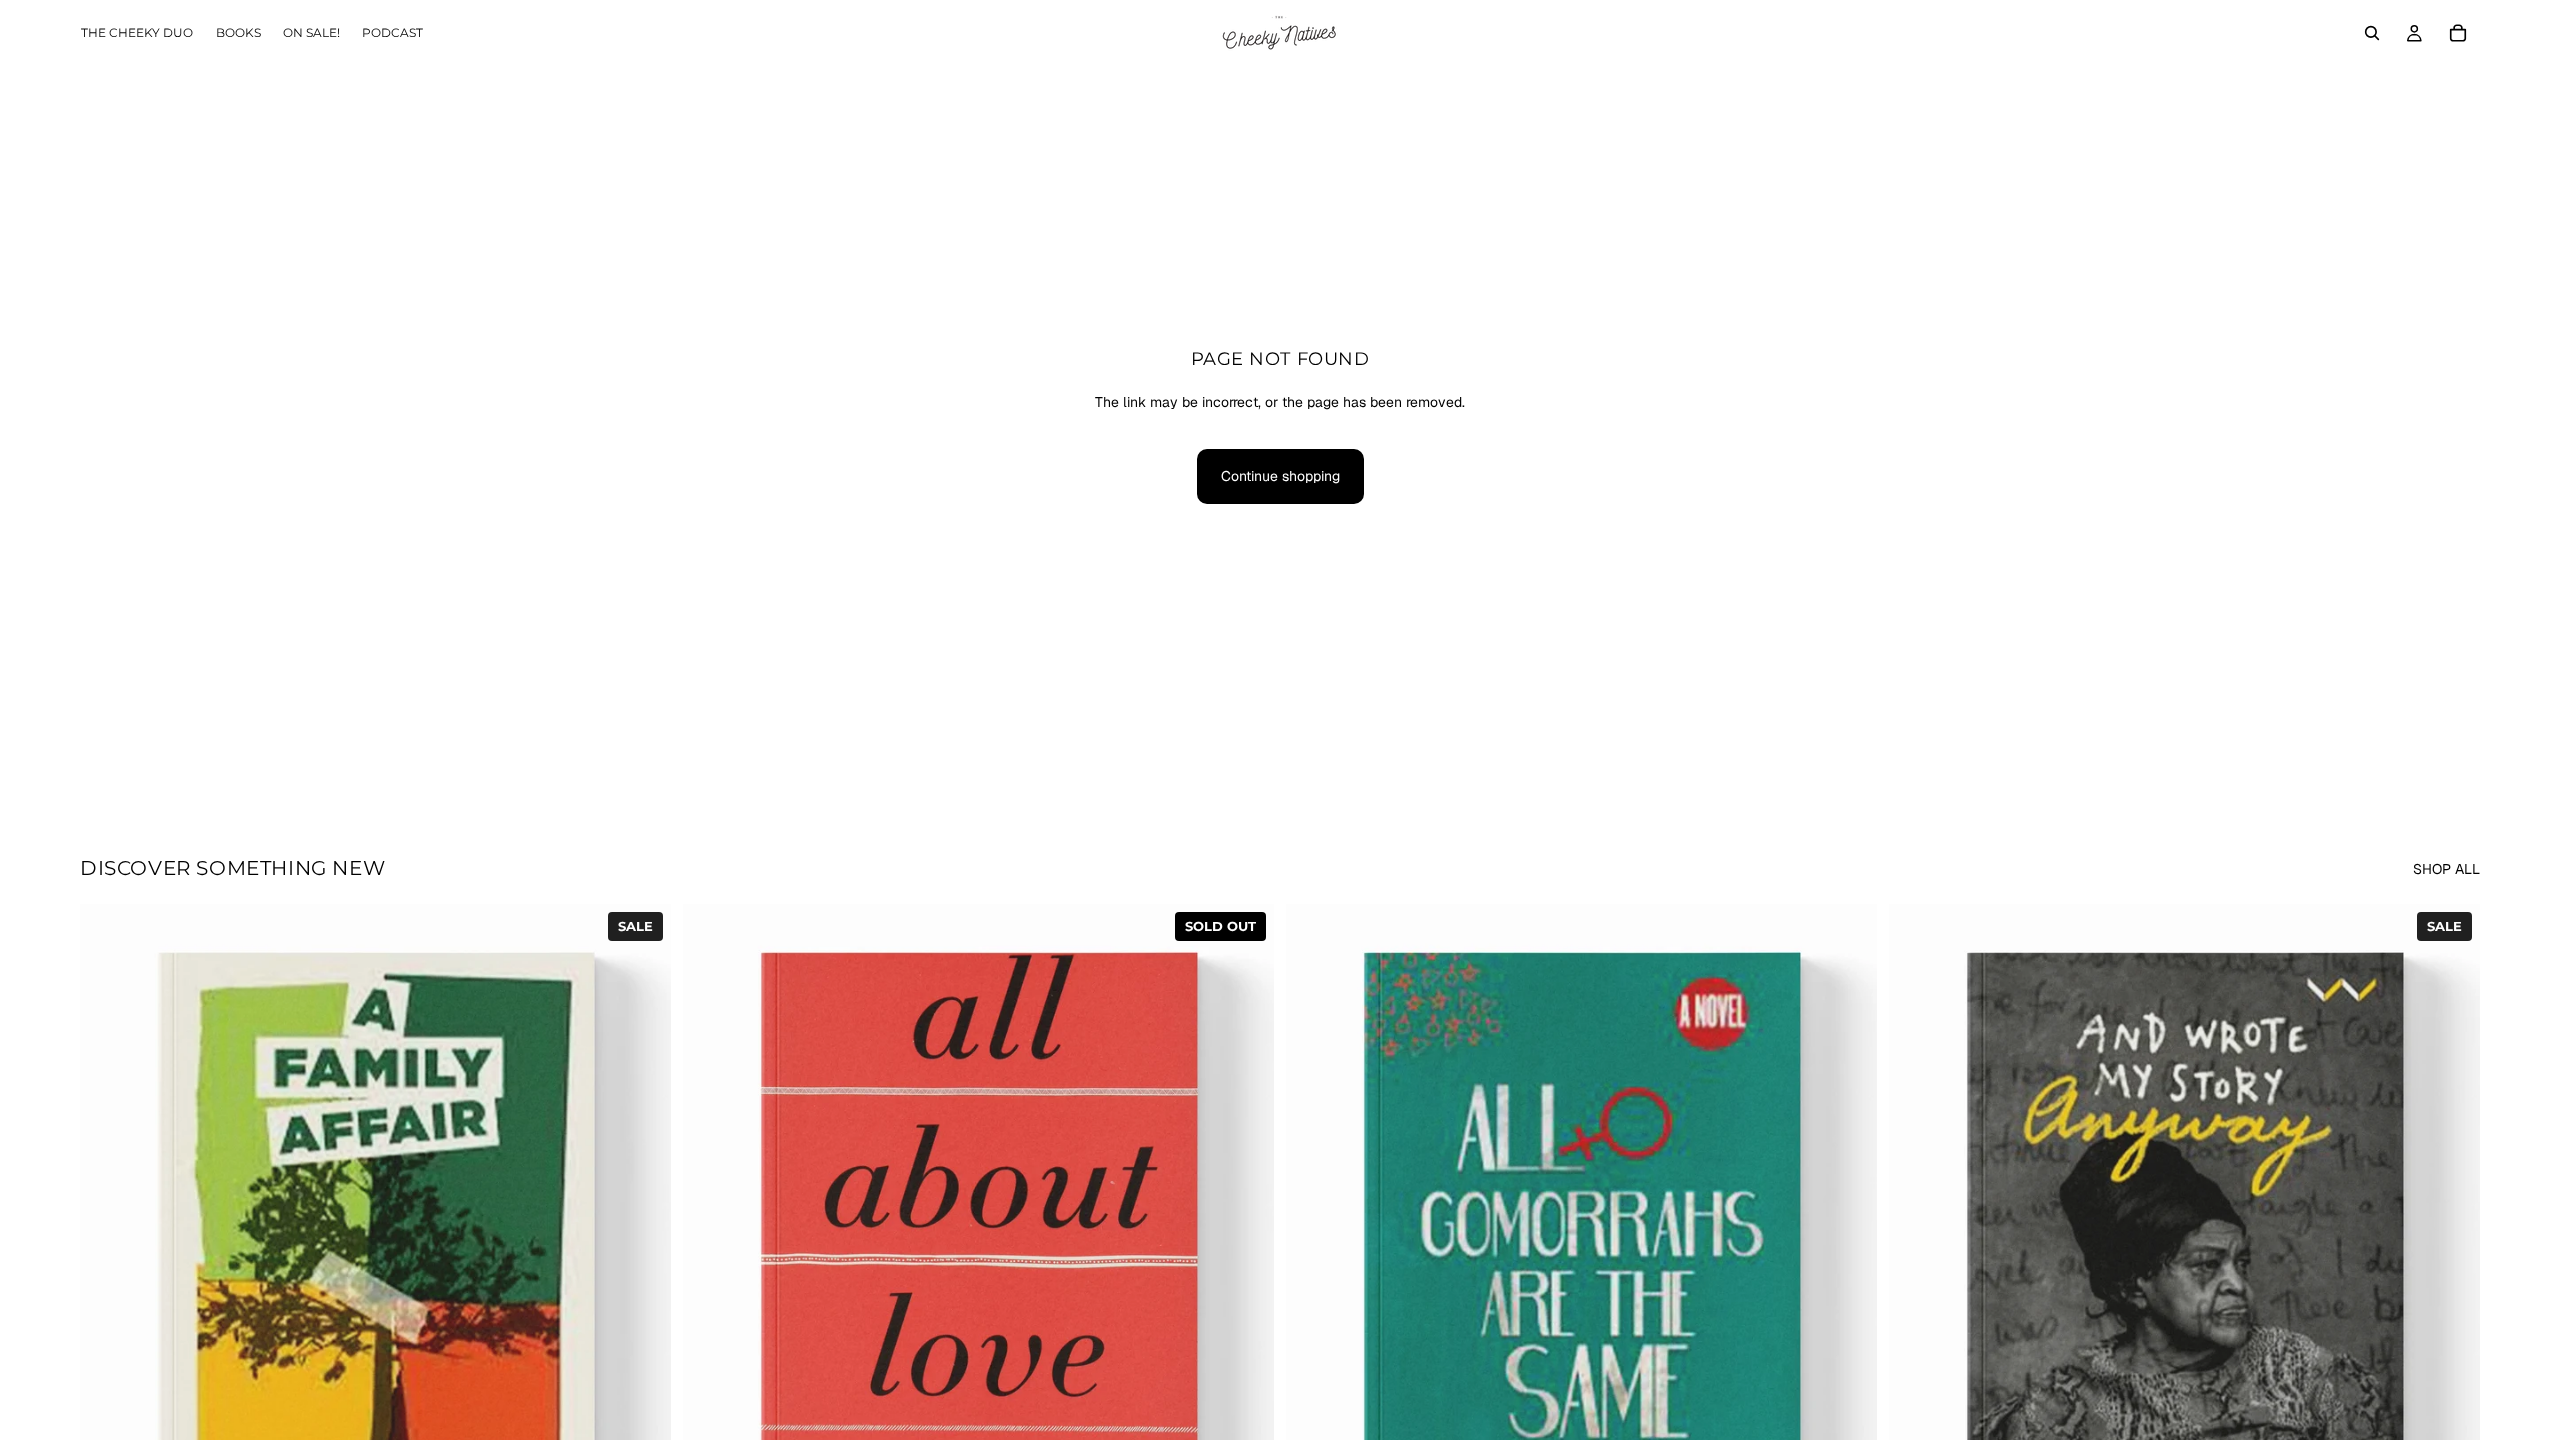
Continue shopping (1280, 476)
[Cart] (2458, 33)
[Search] (2372, 33)
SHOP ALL (2446, 869)
